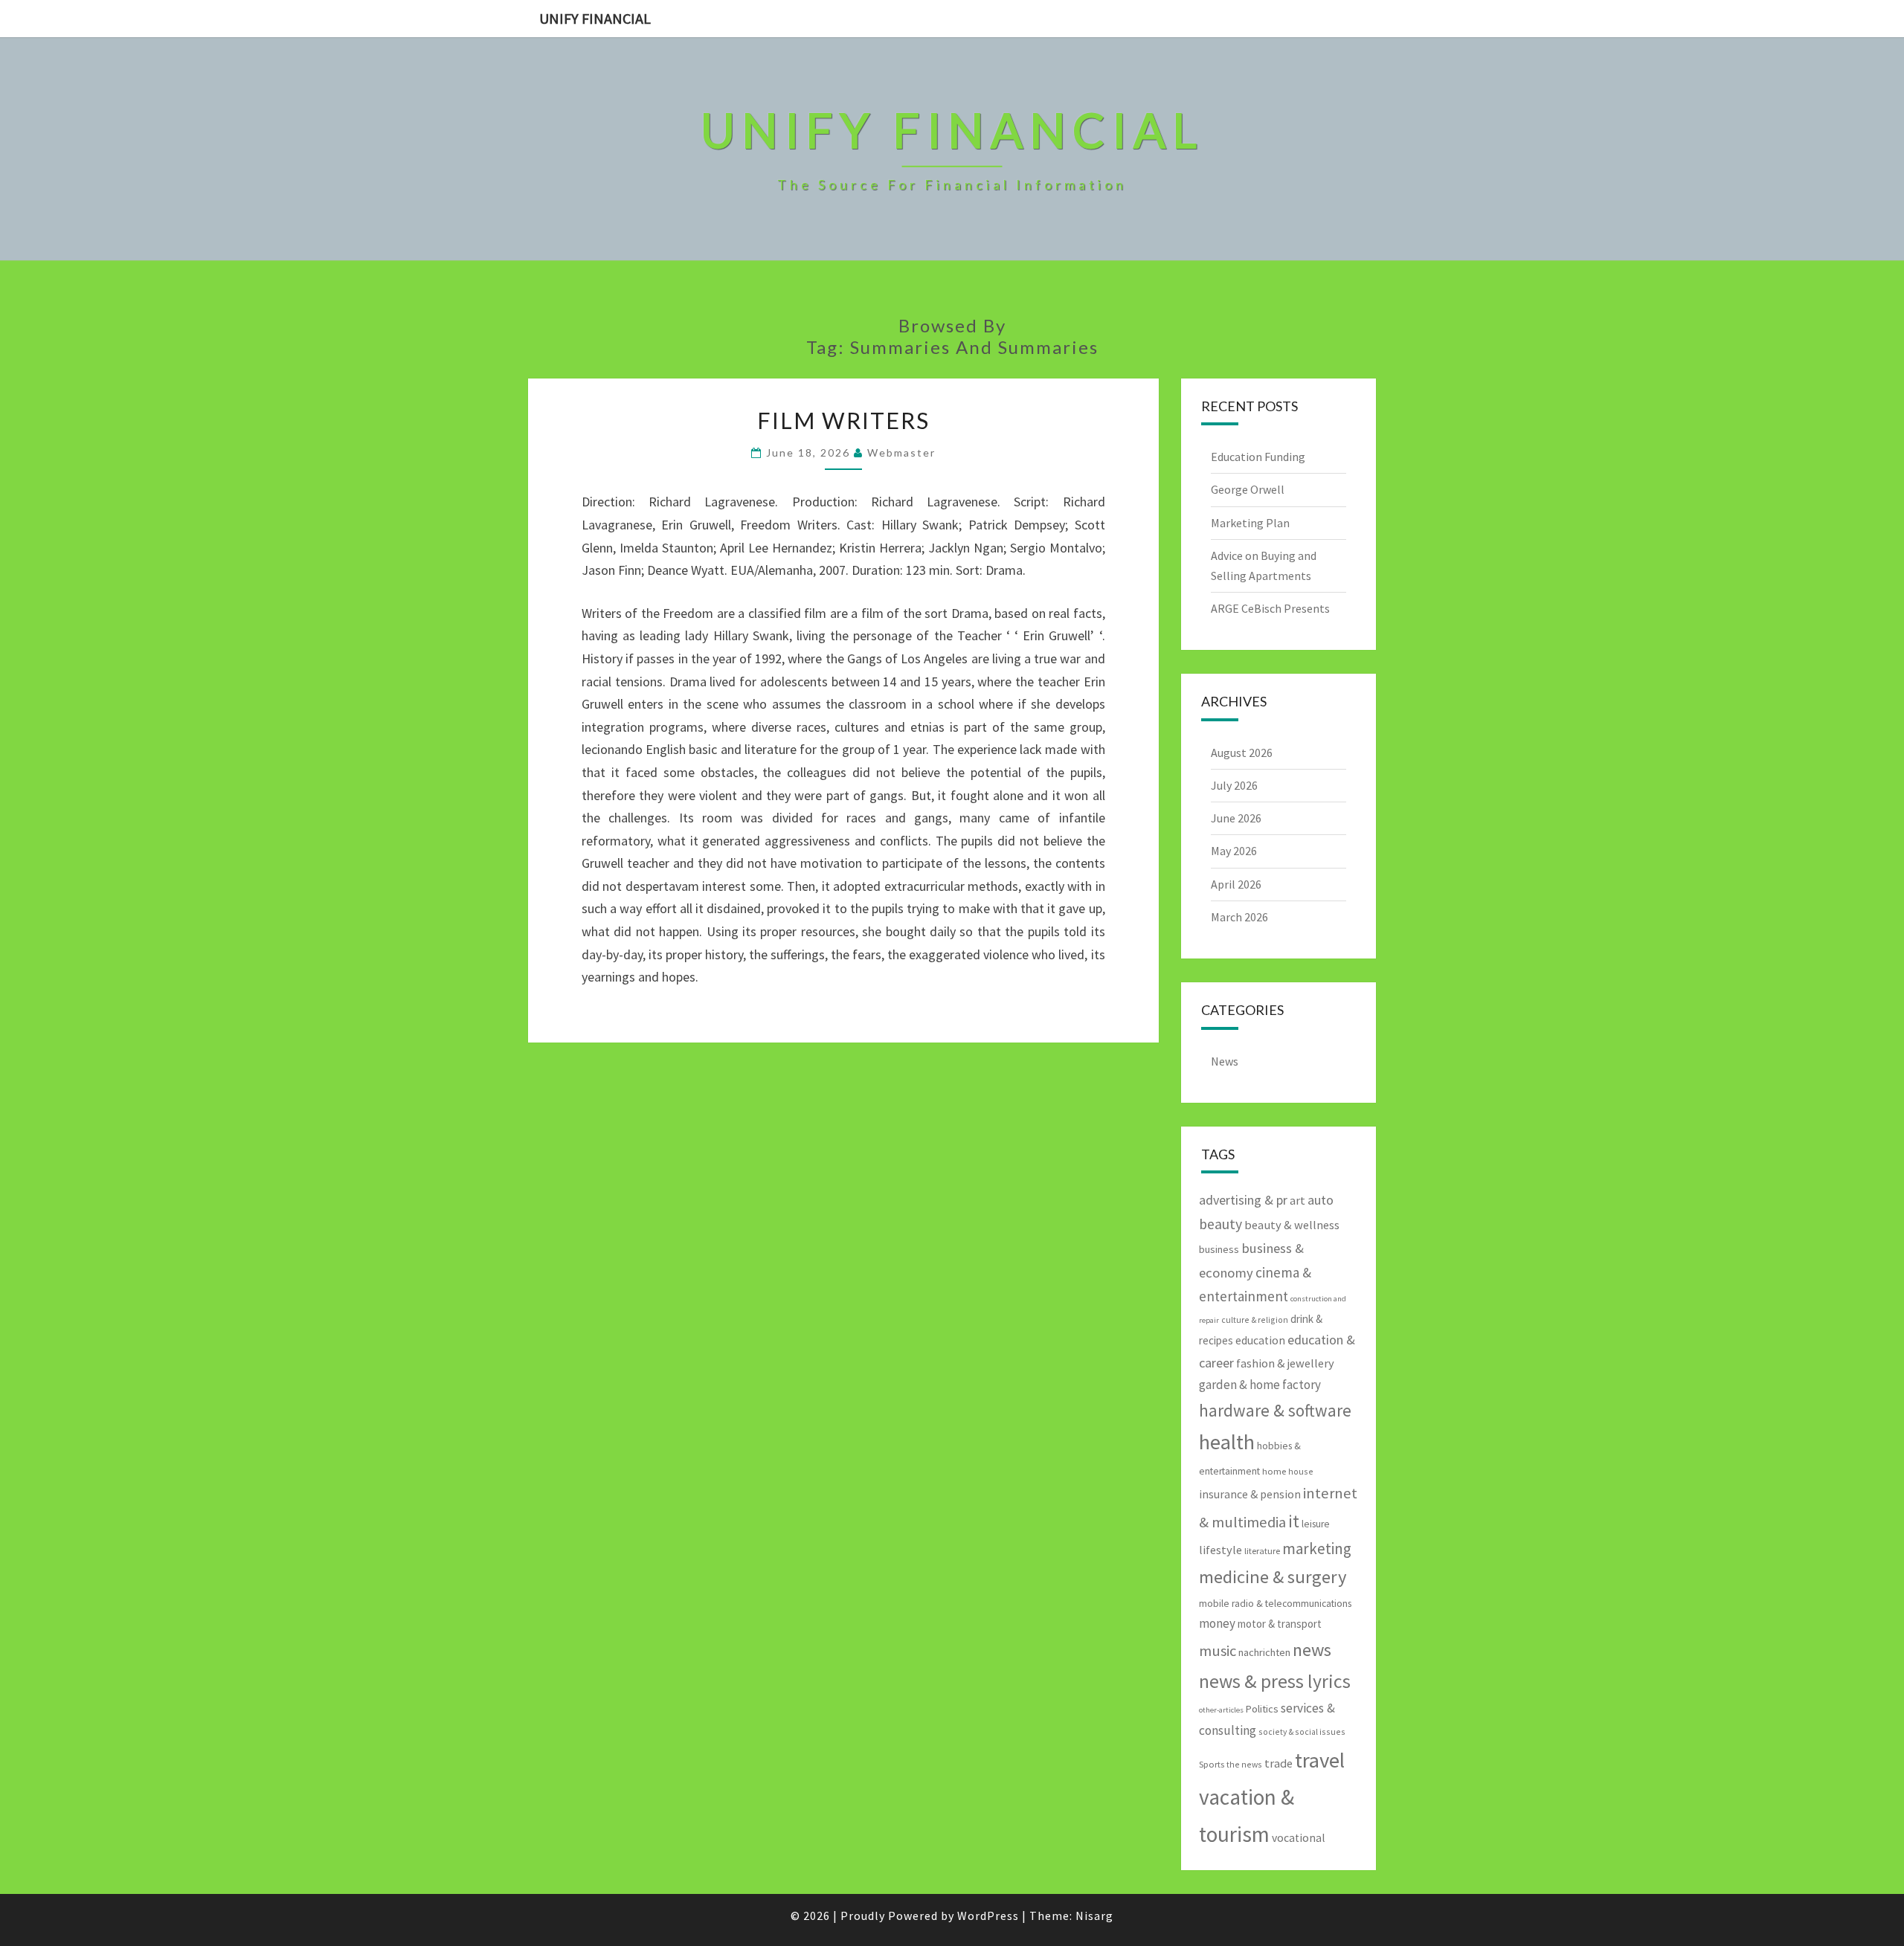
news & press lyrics (1275, 1681)
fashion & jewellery (1285, 1363)
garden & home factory (1260, 1385)
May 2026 (1234, 851)
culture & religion (1255, 1320)
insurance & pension (1250, 1494)
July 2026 (1234, 785)
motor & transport (1280, 1624)
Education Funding (1258, 457)
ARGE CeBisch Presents (1270, 608)
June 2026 (1236, 818)
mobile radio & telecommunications (1275, 1604)
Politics (1262, 1709)
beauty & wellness (1292, 1225)
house (1301, 1471)
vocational (1299, 1838)
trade (1279, 1763)
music (1218, 1651)
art (1297, 1200)
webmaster (901, 452)
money (1217, 1623)
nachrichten (1264, 1652)
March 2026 (1239, 917)
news (1312, 1650)
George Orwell (1248, 489)
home (1274, 1471)
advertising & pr (1243, 1200)
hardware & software (1275, 1410)
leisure (1316, 1524)
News (1225, 1061)
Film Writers (843, 420)
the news (1244, 1764)
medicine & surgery (1273, 1577)
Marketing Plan (1250, 523)
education (1260, 1340)
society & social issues (1302, 1731)
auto (1321, 1200)
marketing (1317, 1549)
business (1219, 1249)
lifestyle (1220, 1550)
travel (1320, 1760)
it (1294, 1521)
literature (1262, 1551)
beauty (1220, 1224)
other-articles (1221, 1710)
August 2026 (1242, 753)
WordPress (988, 1916)
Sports (1212, 1764)
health (1227, 1442)
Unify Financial (595, 18)
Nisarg (1094, 1916)
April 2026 (1236, 884)
